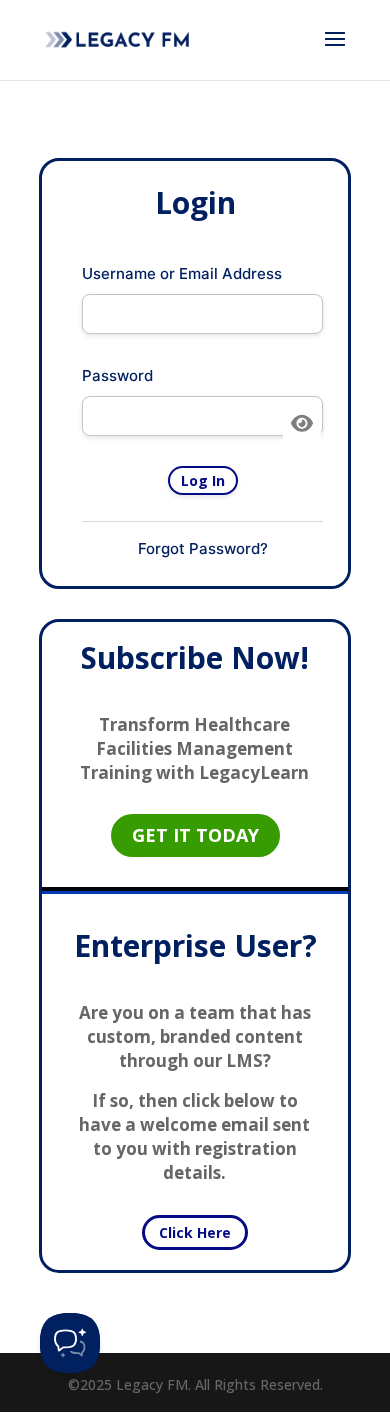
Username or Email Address (182, 273)
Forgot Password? (203, 548)
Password (117, 375)
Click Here (195, 1232)
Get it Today (195, 835)
